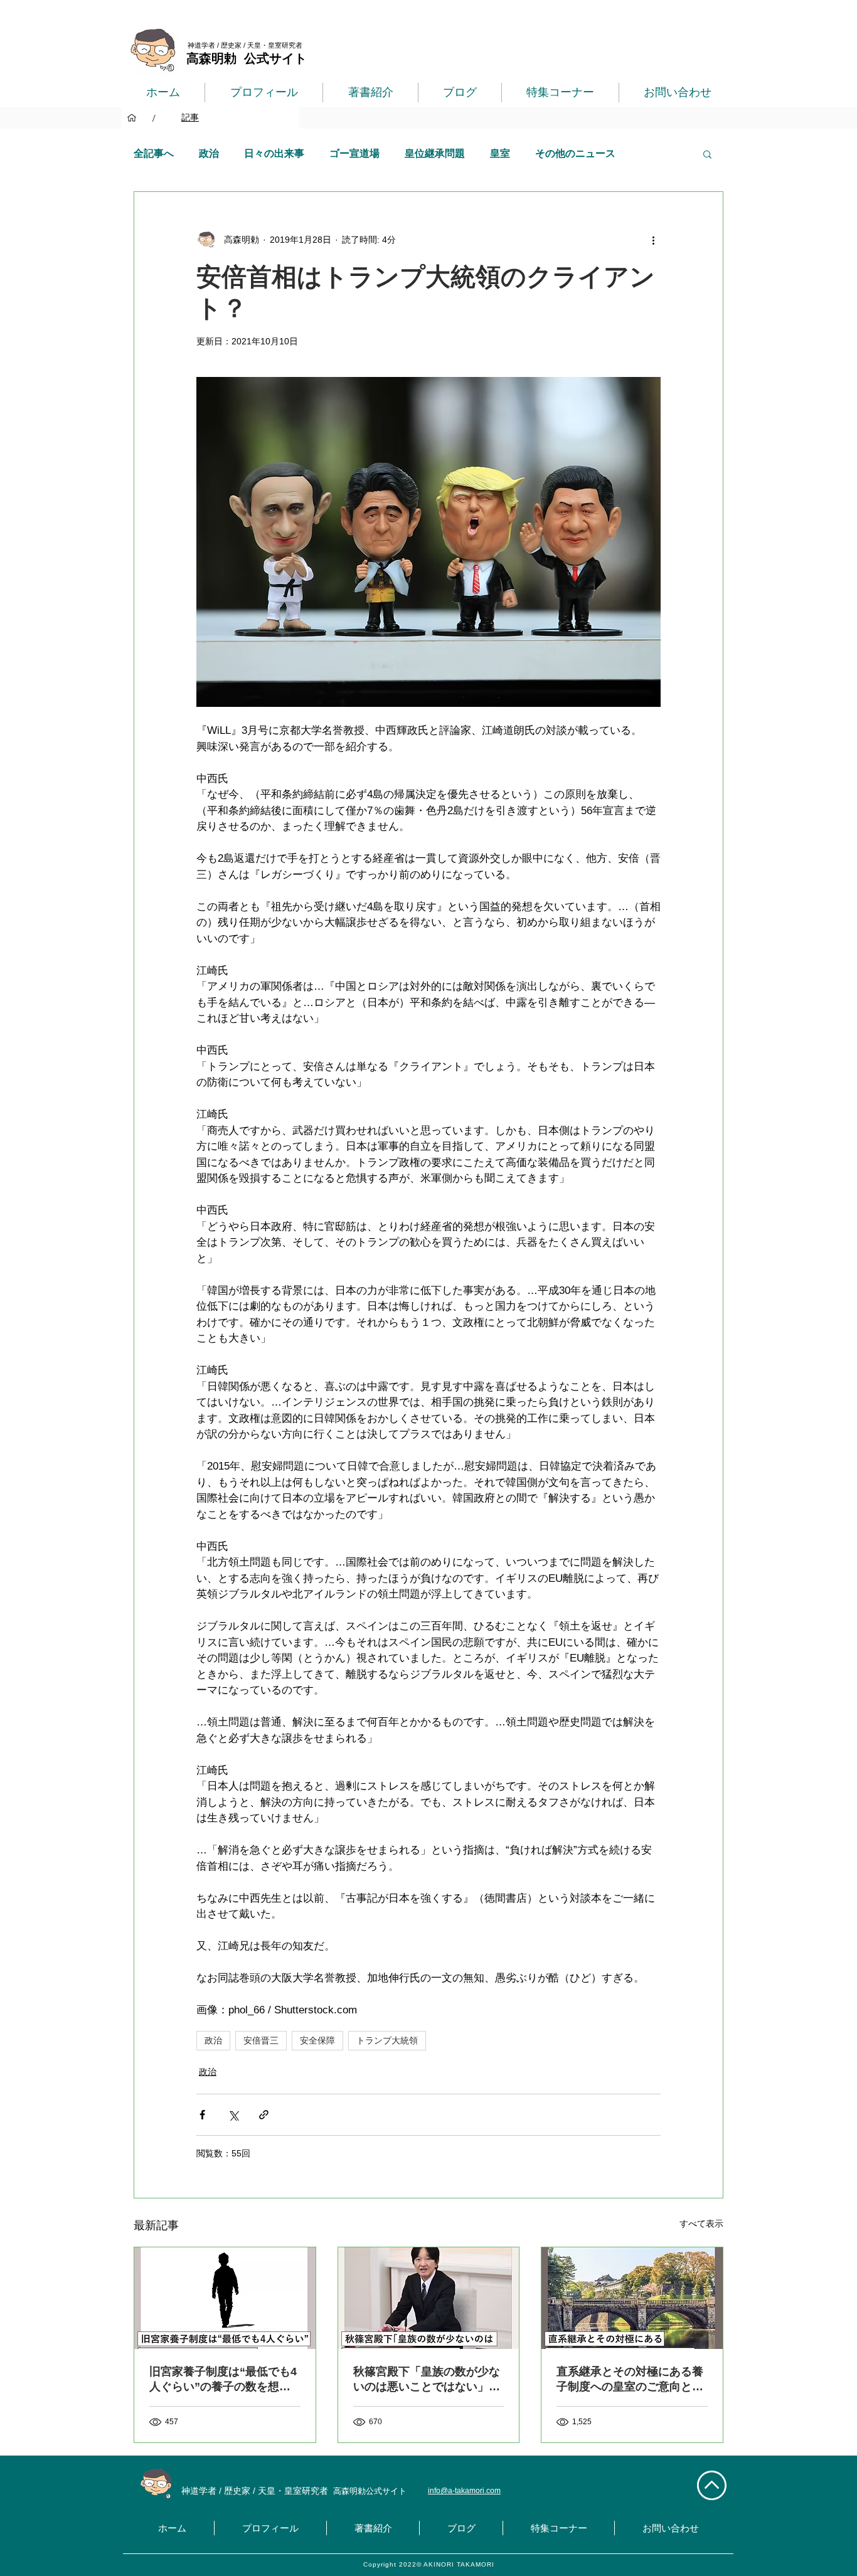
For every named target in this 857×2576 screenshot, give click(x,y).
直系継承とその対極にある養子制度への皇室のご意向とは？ (630, 2380)
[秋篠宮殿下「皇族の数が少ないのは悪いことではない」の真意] (429, 2298)
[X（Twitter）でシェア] (233, 2115)
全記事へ (154, 153)
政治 (209, 153)
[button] (707, 154)
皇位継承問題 (435, 153)
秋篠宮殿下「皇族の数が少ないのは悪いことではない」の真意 (427, 2380)
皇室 (500, 153)
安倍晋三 (261, 2040)
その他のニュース (575, 153)
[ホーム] (132, 118)
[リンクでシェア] (264, 2115)
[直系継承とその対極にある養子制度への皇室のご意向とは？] (632, 2298)
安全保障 (317, 2040)
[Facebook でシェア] (202, 2115)
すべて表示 (701, 2224)
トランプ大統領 (387, 2040)
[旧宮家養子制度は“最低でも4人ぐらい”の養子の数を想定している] (225, 2298)
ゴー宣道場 (354, 153)
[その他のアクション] (653, 240)
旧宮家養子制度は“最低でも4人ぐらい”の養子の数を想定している (223, 2380)
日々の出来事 (274, 153)
